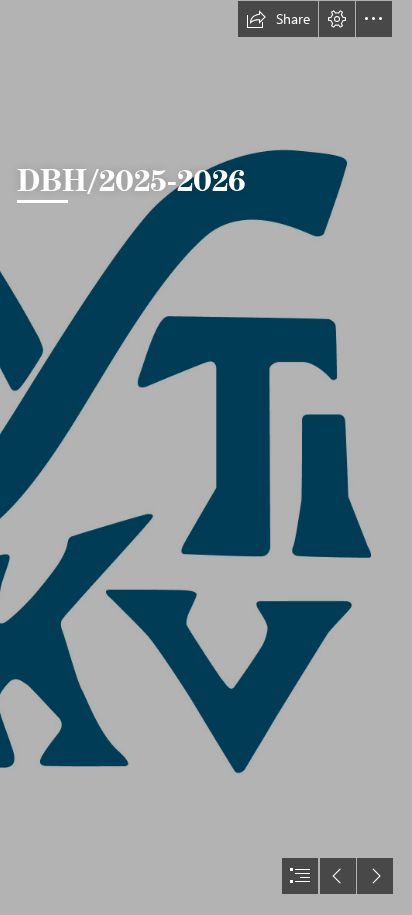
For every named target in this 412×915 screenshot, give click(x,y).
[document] (206, 457)
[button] (278, 19)
